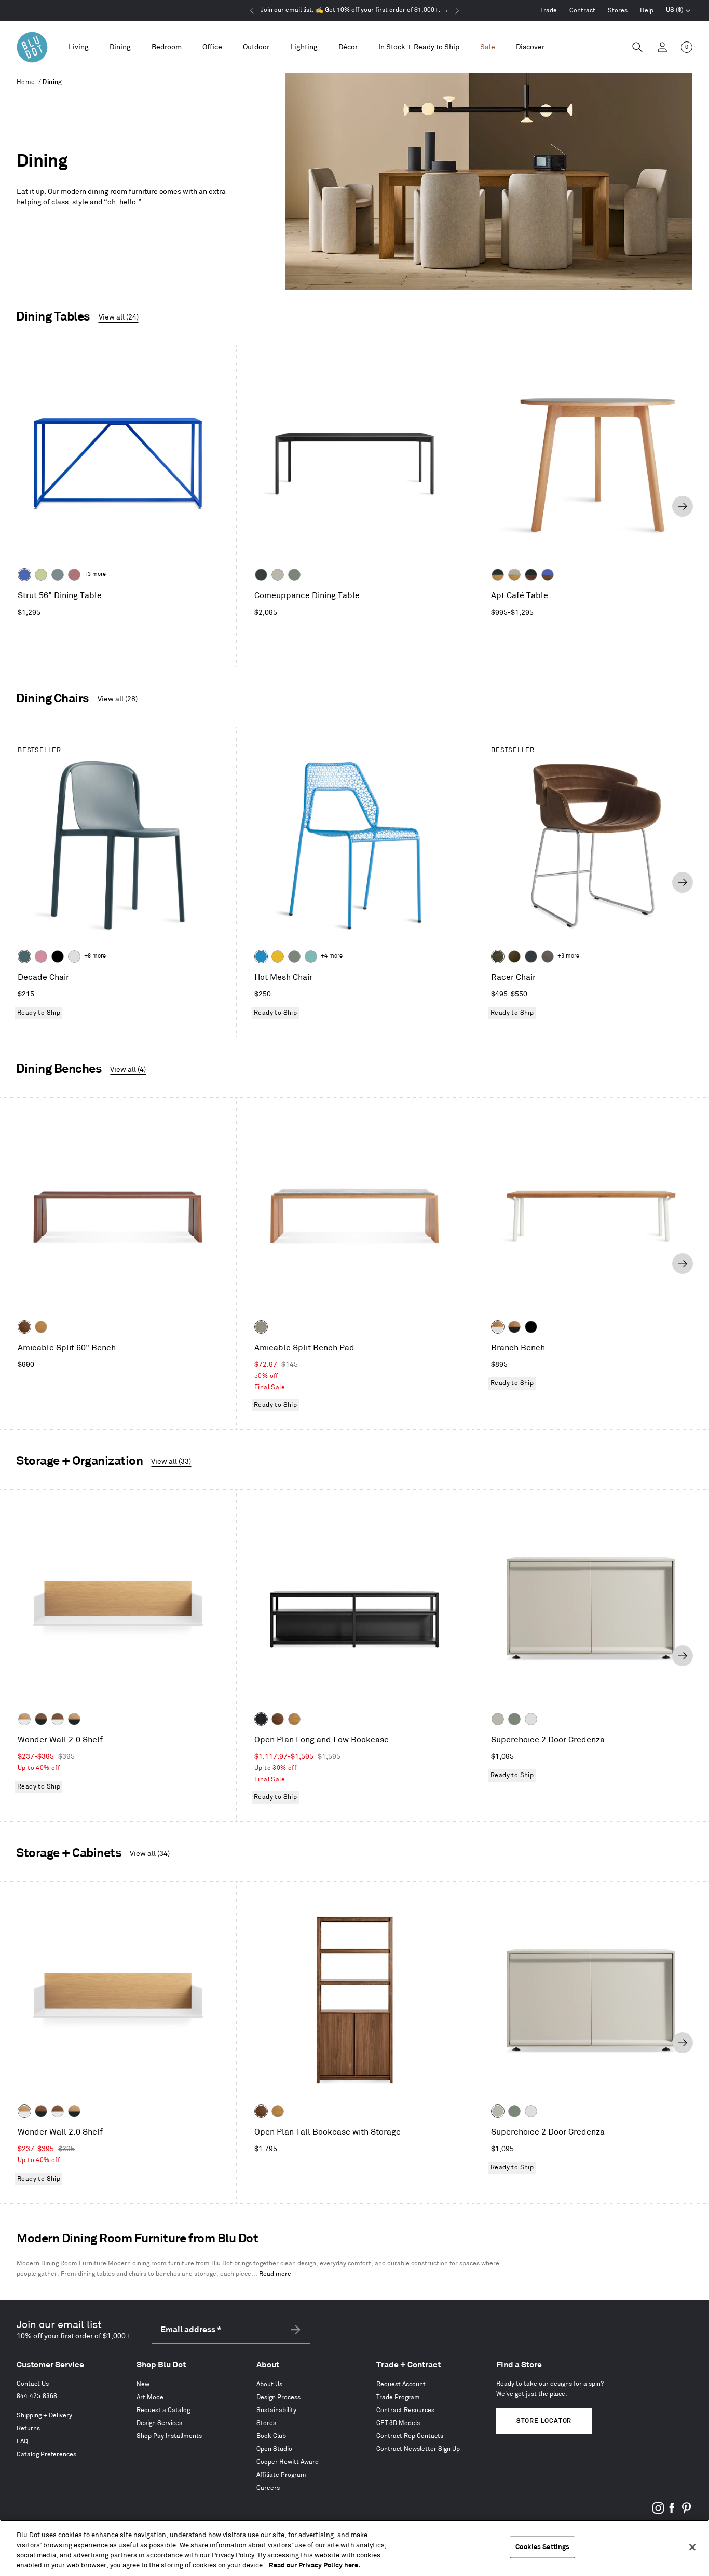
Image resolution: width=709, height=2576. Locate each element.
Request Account (401, 2384)
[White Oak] (41, 1327)
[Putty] (278, 575)
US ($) (678, 11)
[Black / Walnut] (531, 575)
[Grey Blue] (58, 575)
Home (26, 82)
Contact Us (33, 2384)
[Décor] (348, 47)
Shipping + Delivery (44, 2415)
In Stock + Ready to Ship (419, 47)
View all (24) (119, 317)
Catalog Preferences (46, 2454)
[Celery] (41, 575)
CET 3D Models (398, 2423)
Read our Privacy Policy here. (315, 2565)
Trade (549, 11)
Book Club (271, 2436)
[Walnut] (24, 1327)
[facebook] (672, 2512)
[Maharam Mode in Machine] (531, 957)
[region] (354, 2548)
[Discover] (530, 47)
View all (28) (118, 699)
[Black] (58, 957)
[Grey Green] (294, 575)
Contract (582, 11)
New (143, 2384)
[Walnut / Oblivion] (41, 1719)
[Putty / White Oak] (514, 575)
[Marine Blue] (24, 957)
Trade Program (398, 2397)
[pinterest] (686, 2512)
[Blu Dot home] (32, 47)
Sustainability (276, 2410)
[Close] (692, 2547)
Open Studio (274, 2449)
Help (647, 11)
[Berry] (74, 575)
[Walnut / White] (58, 1719)
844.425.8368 (37, 2396)
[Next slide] (683, 506)
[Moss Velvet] (514, 957)
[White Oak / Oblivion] (74, 1719)
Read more (275, 2274)
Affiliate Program (281, 2475)
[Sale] (488, 47)
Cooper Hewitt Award (288, 2462)
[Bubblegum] (41, 957)
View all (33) (171, 1462)
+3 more (95, 574)
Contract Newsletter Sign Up (418, 2449)
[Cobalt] (24, 575)
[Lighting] (304, 47)
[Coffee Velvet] (498, 957)
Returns (28, 2428)
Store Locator (544, 2421)
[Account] (662, 47)
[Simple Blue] (261, 957)
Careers (268, 2488)
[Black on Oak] (261, 1719)
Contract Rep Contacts (410, 2436)
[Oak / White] (498, 1327)
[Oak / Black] (514, 1327)
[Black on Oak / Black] (531, 1327)
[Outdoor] (256, 47)
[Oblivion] (261, 575)
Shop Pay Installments (169, 2436)
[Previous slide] (26, 506)
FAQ (22, 2441)
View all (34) (150, 1854)
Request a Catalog (163, 2410)
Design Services (159, 2423)
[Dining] (120, 47)
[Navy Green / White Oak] (498, 575)
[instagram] (658, 2512)
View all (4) (128, 1069)
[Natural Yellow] (278, 957)
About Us (269, 2384)
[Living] (79, 47)
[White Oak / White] (24, 1719)
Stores (618, 11)
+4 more (332, 956)
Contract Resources (405, 2410)
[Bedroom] (167, 47)
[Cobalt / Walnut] (548, 575)
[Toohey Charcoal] (548, 957)
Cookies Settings (542, 2547)
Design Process (278, 2397)
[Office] (212, 47)
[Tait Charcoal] (261, 1327)
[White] (74, 957)
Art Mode (150, 2397)
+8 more (95, 956)
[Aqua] (311, 957)
